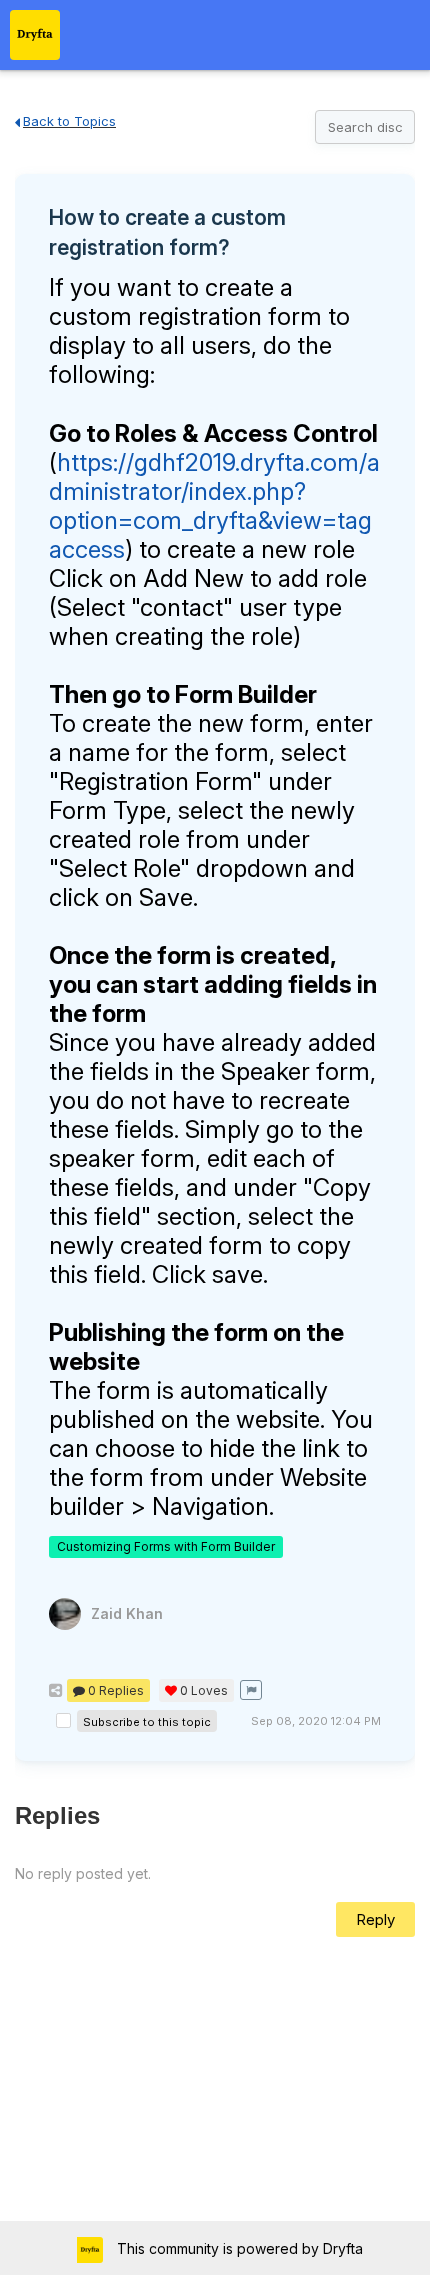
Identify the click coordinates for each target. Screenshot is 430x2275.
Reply (375, 1919)
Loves (204, 1690)
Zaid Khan (127, 1613)
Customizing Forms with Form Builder (166, 1546)
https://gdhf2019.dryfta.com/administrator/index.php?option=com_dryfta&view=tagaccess (214, 506)
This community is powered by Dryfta (238, 2248)
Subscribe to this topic (147, 1722)
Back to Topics (69, 121)
